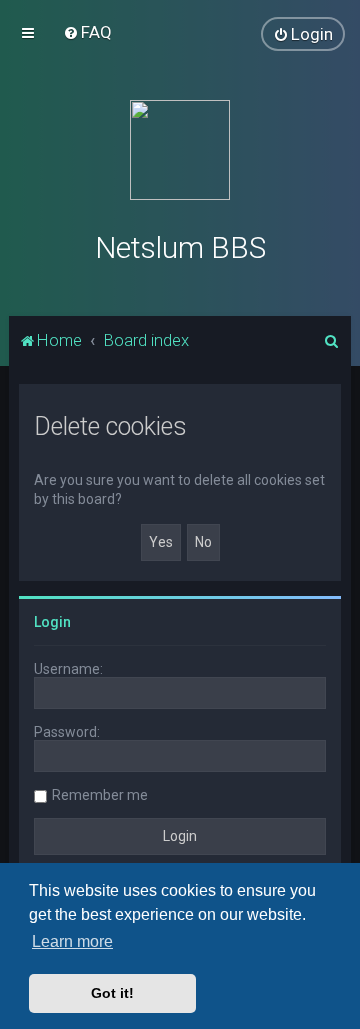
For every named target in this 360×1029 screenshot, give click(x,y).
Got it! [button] (112, 993)
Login (52, 622)
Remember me (100, 795)
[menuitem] (87, 32)
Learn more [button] (72, 941)
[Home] (180, 150)
